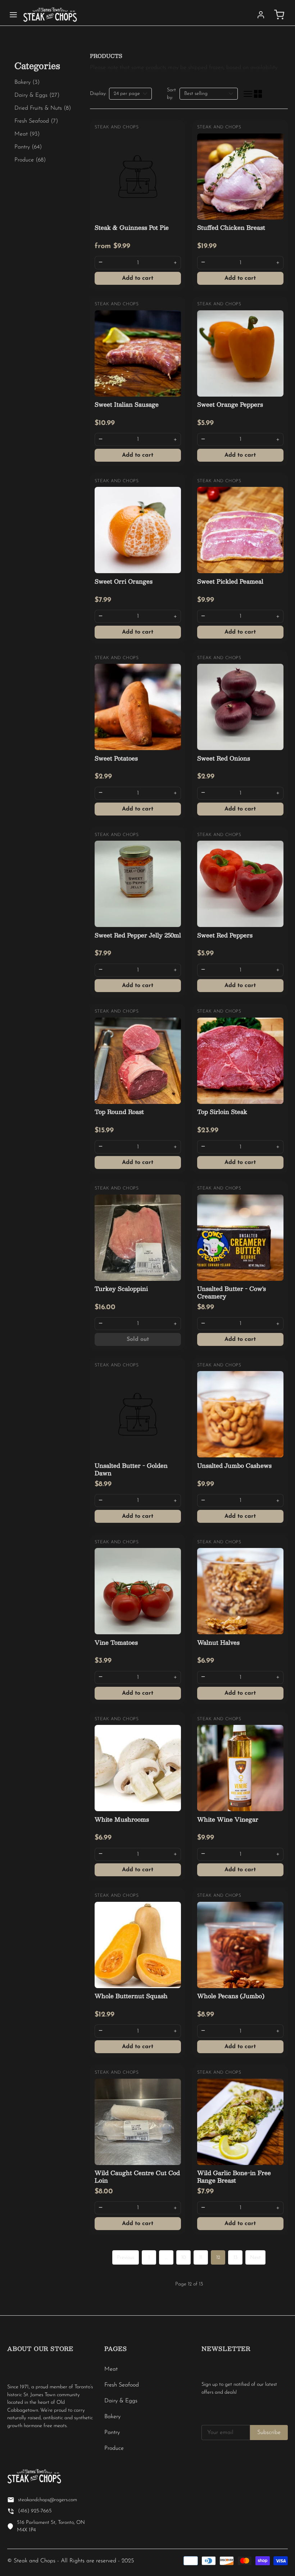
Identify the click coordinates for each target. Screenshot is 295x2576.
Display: (98, 94)
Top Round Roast (119, 1112)
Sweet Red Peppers (225, 935)
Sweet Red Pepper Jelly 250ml (138, 935)
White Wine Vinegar (228, 1819)
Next (255, 2258)
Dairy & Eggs (121, 2401)
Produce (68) (30, 160)
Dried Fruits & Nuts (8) (43, 108)
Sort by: (171, 94)
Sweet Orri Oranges (124, 581)
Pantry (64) (28, 147)
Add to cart (138, 278)
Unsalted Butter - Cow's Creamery (232, 1292)
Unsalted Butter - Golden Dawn (131, 1469)
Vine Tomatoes (116, 1642)
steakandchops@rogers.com (47, 2500)
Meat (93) (27, 134)
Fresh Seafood (122, 2385)
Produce (114, 2448)
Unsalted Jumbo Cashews (234, 1465)
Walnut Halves (218, 1642)
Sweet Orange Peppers (230, 404)
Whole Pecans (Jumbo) (231, 1996)
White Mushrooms (122, 1819)
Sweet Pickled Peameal (230, 581)
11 (201, 2258)
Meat (111, 2369)
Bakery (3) (27, 82)
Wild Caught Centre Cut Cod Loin (137, 2177)
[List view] (248, 94)
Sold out (138, 1339)
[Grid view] (258, 94)
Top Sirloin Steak (222, 1112)
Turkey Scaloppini (121, 1289)
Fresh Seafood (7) (36, 121)
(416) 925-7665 (35, 2511)
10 (184, 2258)
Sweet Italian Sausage (127, 404)
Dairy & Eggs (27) (37, 95)
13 (235, 2258)
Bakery (112, 2417)
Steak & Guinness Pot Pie (132, 227)
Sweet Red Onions (224, 758)
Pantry (112, 2433)
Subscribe (269, 2433)
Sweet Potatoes (116, 758)
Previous (126, 2258)
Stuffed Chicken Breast (231, 227)
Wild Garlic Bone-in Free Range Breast (234, 2177)
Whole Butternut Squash (131, 1996)
